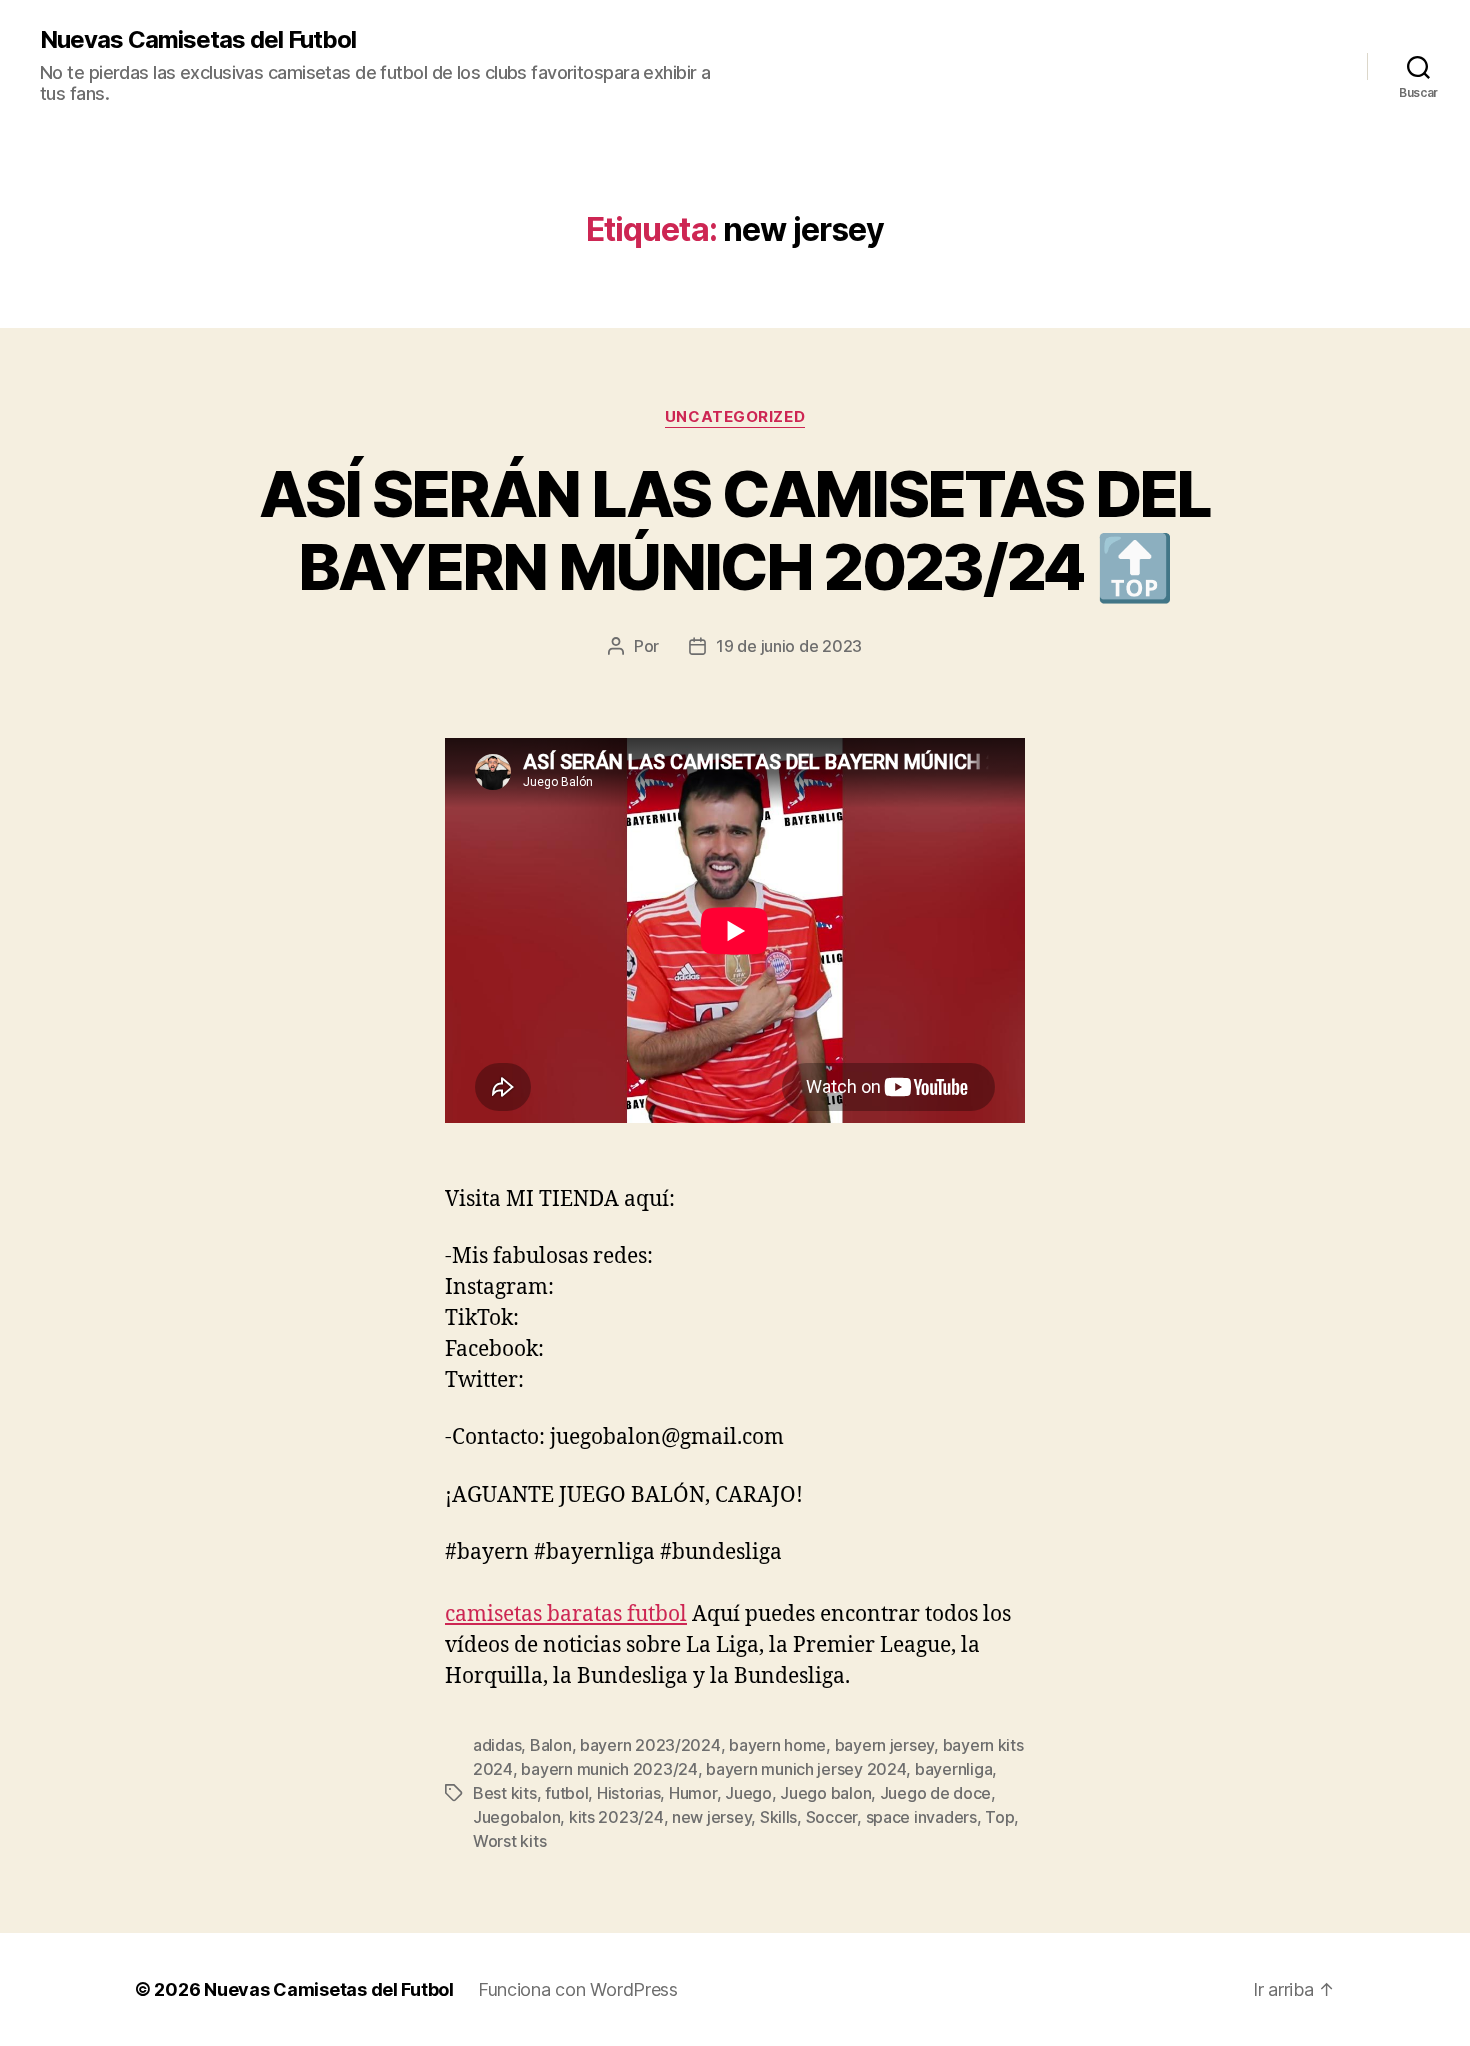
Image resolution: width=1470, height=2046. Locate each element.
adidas (497, 1745)
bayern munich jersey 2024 (806, 1769)
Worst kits (509, 1841)
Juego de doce (936, 1793)
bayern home (777, 1745)
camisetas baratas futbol (566, 1614)
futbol (566, 1793)
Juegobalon (516, 1817)
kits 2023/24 (616, 1817)
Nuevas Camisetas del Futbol (198, 40)
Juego (748, 1793)
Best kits (505, 1793)
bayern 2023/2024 (650, 1745)
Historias (629, 1793)
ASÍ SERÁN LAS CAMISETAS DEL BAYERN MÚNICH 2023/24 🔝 (734, 530)
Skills (778, 1817)
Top (999, 1817)
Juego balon (825, 1793)
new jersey (711, 1817)
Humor (693, 1793)
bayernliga (953, 1769)
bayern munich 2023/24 (609, 1769)
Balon (551, 1745)
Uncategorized (735, 417)
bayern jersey (885, 1745)
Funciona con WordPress (578, 1989)
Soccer (831, 1817)
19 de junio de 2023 (789, 646)
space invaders (921, 1817)
